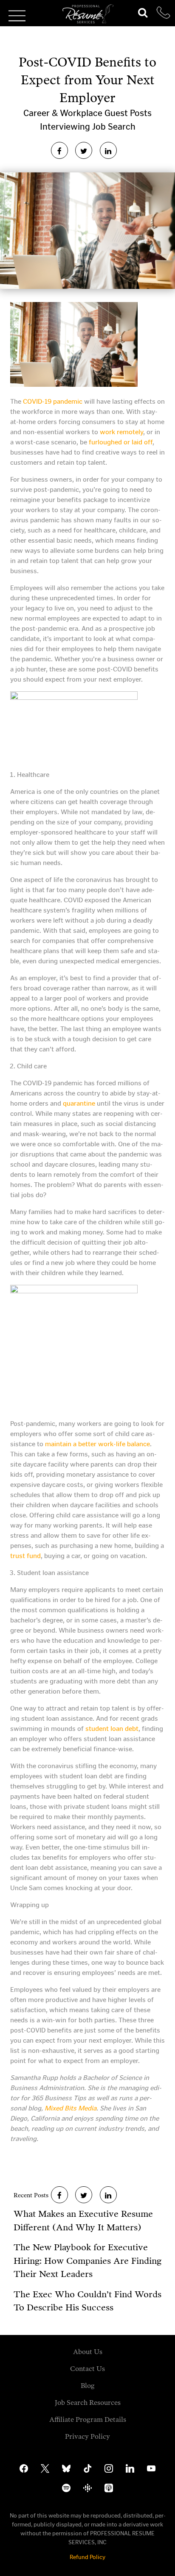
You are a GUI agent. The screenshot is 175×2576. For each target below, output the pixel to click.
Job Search (114, 127)
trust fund (25, 1556)
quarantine (79, 1103)
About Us (88, 2352)
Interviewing (66, 127)
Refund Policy (87, 2557)
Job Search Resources (88, 2403)
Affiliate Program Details (88, 2419)
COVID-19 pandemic (53, 401)
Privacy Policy (87, 2436)
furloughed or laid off (121, 442)
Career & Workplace (64, 113)
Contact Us (87, 2369)
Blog (88, 2386)
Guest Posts (128, 113)
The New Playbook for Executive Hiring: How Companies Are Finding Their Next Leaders (87, 2261)
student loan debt (112, 1729)
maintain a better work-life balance (97, 1444)
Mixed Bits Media (71, 2108)
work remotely (121, 432)
